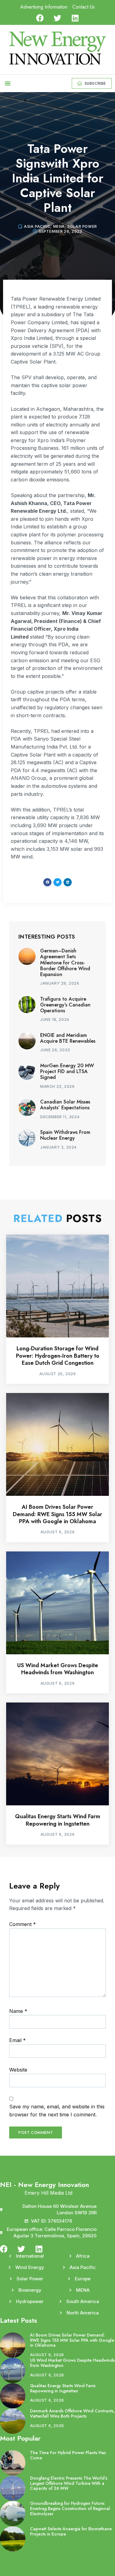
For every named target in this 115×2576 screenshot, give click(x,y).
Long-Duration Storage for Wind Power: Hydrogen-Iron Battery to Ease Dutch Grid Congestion (58, 1356)
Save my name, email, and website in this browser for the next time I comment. (57, 2111)
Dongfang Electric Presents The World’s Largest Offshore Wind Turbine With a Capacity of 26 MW (69, 2483)
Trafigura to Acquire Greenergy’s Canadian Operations (65, 1005)
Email (17, 2040)
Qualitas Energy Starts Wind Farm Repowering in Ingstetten (58, 1820)
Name (18, 2011)
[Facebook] (40, 18)
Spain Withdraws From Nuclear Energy (65, 1135)
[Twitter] (57, 18)
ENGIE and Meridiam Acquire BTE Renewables (68, 1038)
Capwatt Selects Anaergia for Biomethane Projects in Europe (71, 2531)
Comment (23, 1924)
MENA (59, 226)
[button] (8, 83)
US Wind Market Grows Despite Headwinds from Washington (58, 1669)
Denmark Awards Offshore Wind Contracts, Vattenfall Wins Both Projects (72, 2413)
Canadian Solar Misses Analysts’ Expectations (65, 1105)
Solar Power (82, 226)
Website (18, 2070)
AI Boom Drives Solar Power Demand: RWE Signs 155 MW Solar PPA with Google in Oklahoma (57, 1514)
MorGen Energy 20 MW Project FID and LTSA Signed (67, 1071)
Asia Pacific (37, 226)
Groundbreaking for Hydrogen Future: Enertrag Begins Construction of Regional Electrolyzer (70, 2508)
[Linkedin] (75, 18)
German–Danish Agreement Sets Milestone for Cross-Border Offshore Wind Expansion (65, 963)
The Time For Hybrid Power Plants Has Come (68, 2455)
